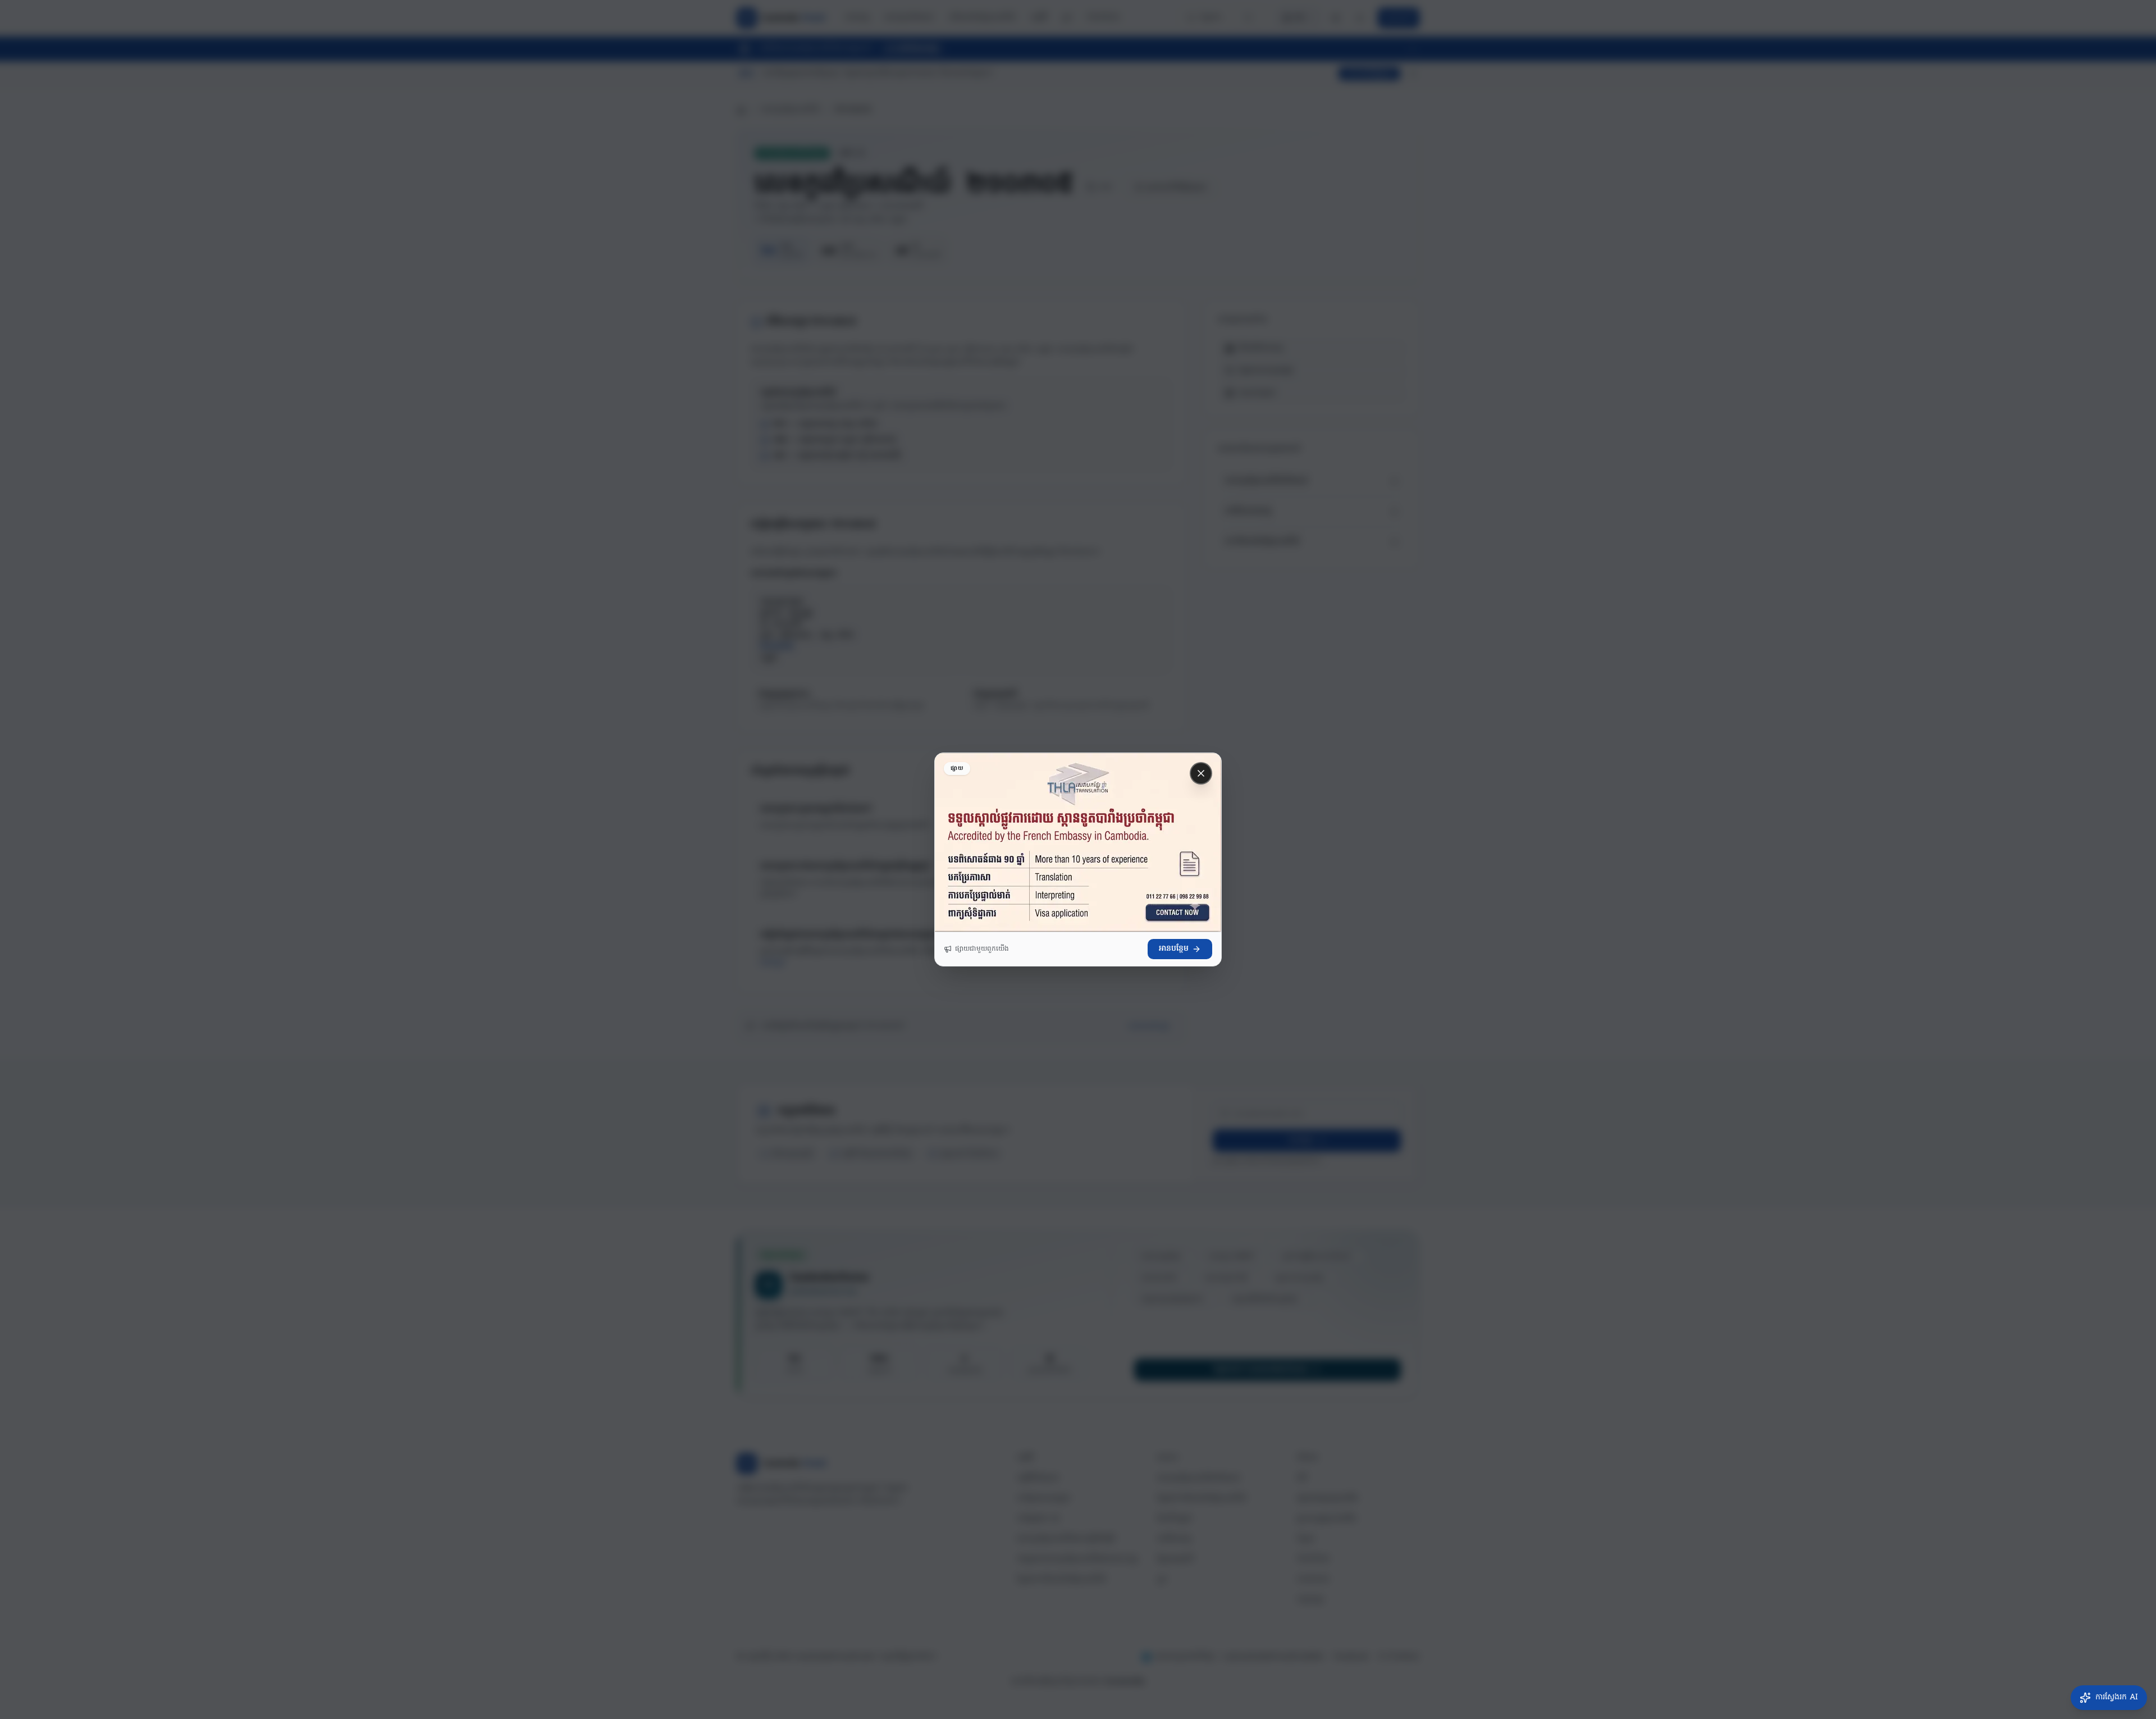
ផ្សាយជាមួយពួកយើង (982, 949)
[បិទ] (1201, 773)
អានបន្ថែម (1174, 949)
